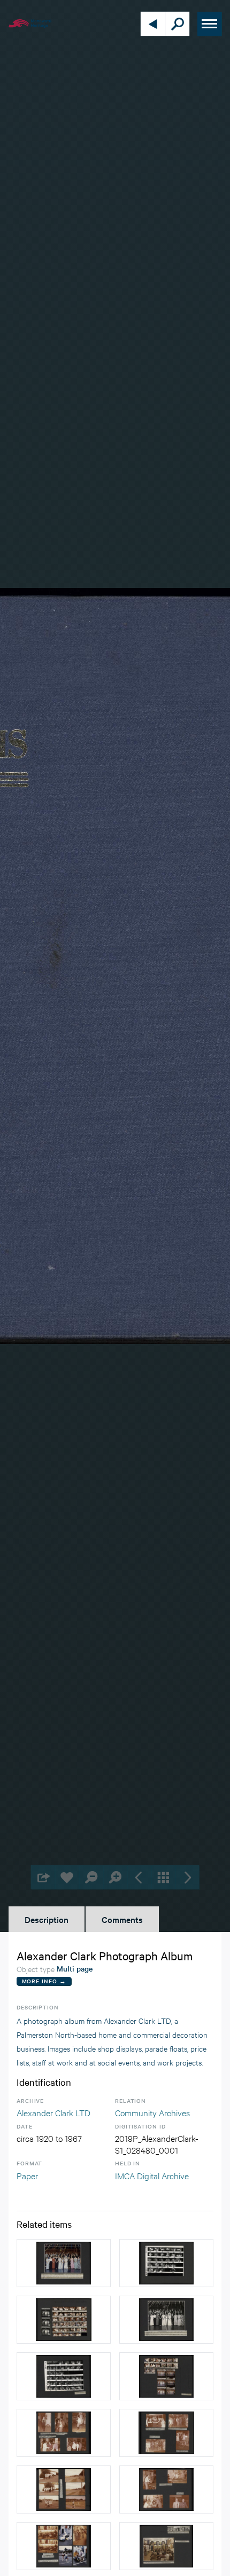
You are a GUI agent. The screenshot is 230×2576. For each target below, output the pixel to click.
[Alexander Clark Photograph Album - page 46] (64, 2489)
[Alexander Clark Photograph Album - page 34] (166, 2320)
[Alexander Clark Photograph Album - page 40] (166, 2376)
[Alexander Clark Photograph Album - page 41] (64, 2320)
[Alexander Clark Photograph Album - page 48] (64, 2546)
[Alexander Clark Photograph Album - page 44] (166, 2546)
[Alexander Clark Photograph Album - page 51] (166, 2433)
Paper (27, 2175)
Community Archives (152, 2112)
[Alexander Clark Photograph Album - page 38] (64, 2376)
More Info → (44, 1981)
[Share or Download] (43, 1877)
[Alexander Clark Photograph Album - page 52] (166, 2489)
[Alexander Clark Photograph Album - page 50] (64, 2433)
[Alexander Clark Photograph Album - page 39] (166, 2263)
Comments (122, 1919)
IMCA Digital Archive (152, 2175)
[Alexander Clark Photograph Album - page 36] (64, 2263)
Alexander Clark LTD (53, 2112)
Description (47, 1919)
